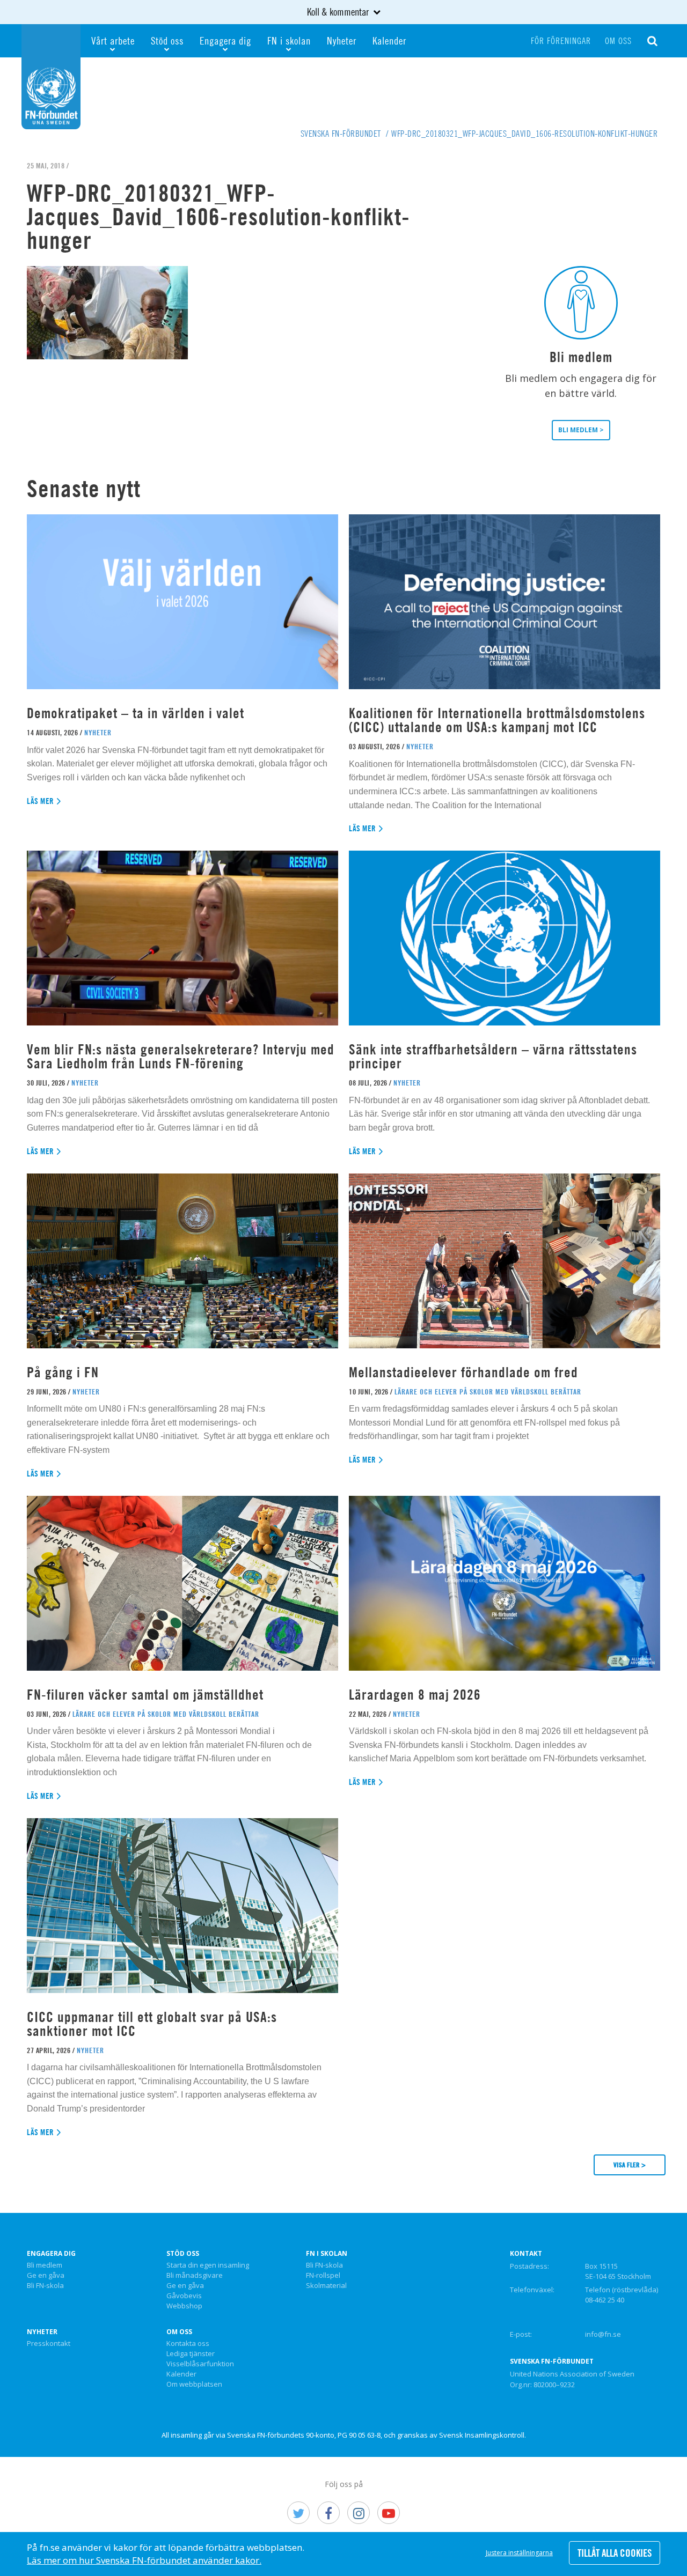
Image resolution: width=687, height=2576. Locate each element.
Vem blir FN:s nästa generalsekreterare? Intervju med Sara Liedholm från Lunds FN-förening (181, 1056)
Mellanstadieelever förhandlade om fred (463, 1372)
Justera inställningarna (519, 2553)
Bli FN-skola (45, 2286)
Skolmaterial (326, 2286)
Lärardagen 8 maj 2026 (415, 1695)
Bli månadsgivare (195, 2276)
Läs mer (41, 801)
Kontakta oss (188, 2344)
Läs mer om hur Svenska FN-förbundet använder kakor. (144, 2560)
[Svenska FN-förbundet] (51, 76)
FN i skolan (289, 40)
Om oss (618, 41)
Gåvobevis (184, 2296)
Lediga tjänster (191, 2354)
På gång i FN (63, 1372)
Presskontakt (49, 2344)
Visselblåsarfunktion (200, 2364)
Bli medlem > (581, 430)
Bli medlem (45, 2265)
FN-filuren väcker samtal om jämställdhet (147, 1695)
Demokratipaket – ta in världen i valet (136, 713)
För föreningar (561, 41)
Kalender (389, 40)
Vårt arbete (113, 40)
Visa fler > (630, 2165)
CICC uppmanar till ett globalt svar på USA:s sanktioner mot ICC (152, 2024)
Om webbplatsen (194, 2385)
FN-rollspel (323, 2276)
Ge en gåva (46, 2276)
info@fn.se (603, 2334)
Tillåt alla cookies (615, 2553)
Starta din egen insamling (208, 2265)
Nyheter (342, 40)
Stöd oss (167, 40)
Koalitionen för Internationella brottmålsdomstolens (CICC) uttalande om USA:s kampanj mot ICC (497, 720)
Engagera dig (225, 40)
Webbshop (184, 2306)
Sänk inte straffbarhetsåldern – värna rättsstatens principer (493, 1056)
